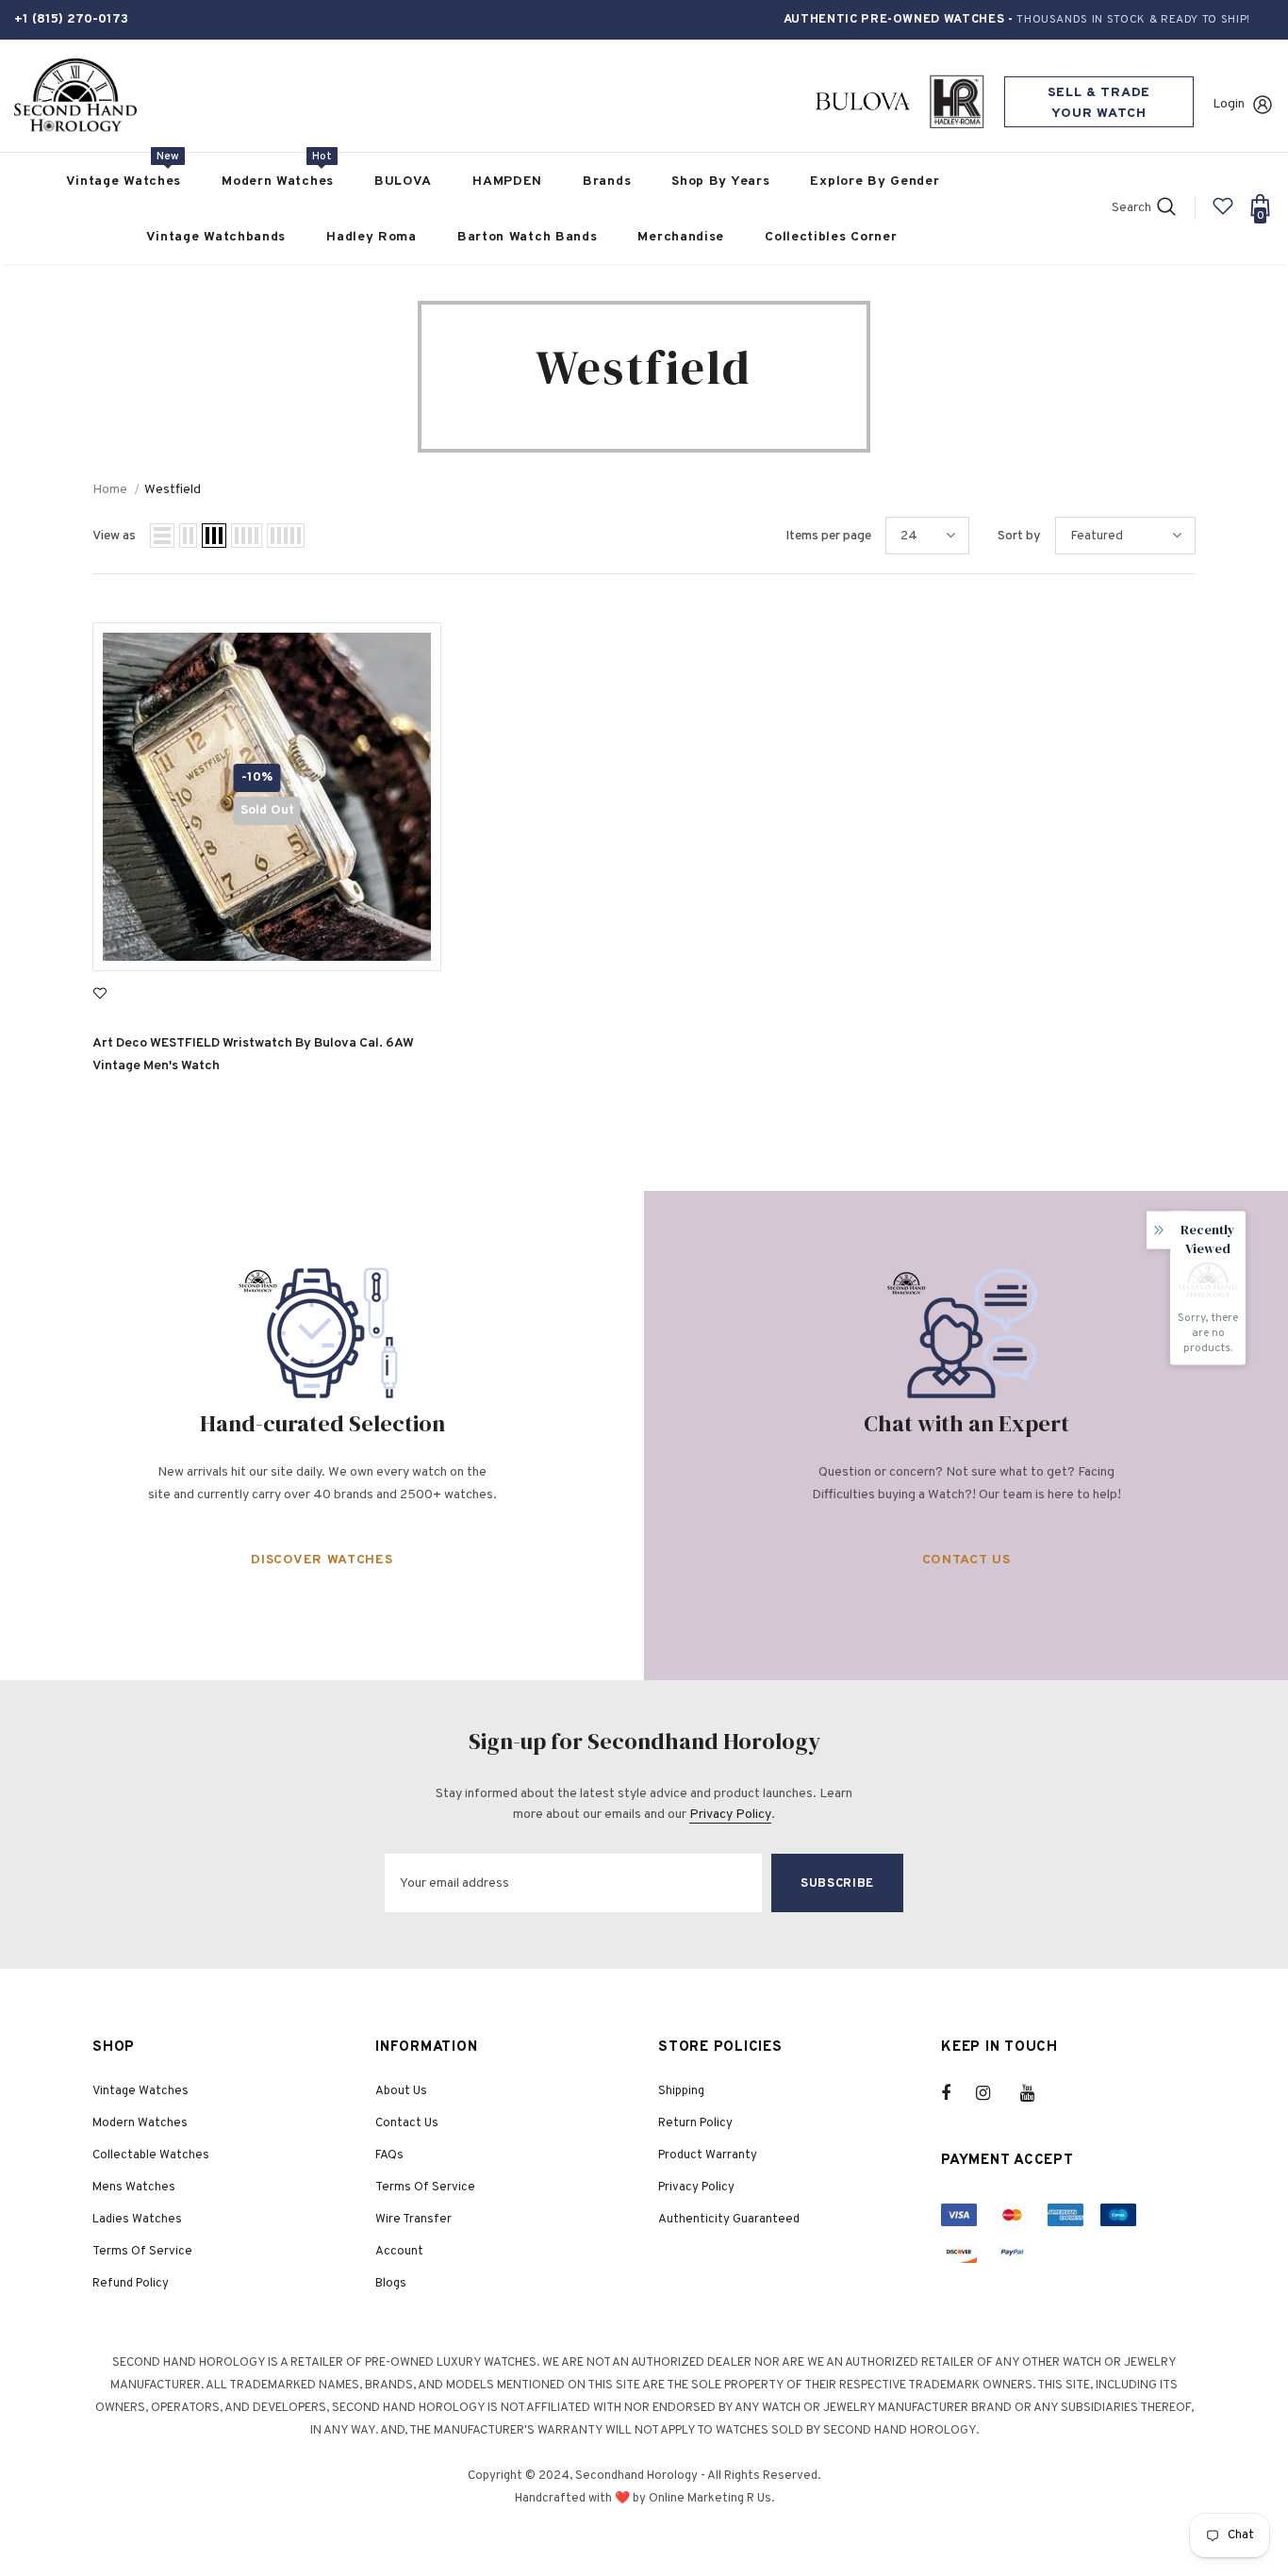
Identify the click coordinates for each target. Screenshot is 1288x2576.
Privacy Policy (730, 1815)
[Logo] (75, 96)
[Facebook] (958, 2093)
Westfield (173, 490)
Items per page (828, 536)
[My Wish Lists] (1223, 214)
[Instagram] (993, 2093)
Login (1229, 104)
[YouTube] (1037, 2093)
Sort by (1019, 536)
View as (114, 536)
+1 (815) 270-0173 (71, 19)
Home (110, 490)
